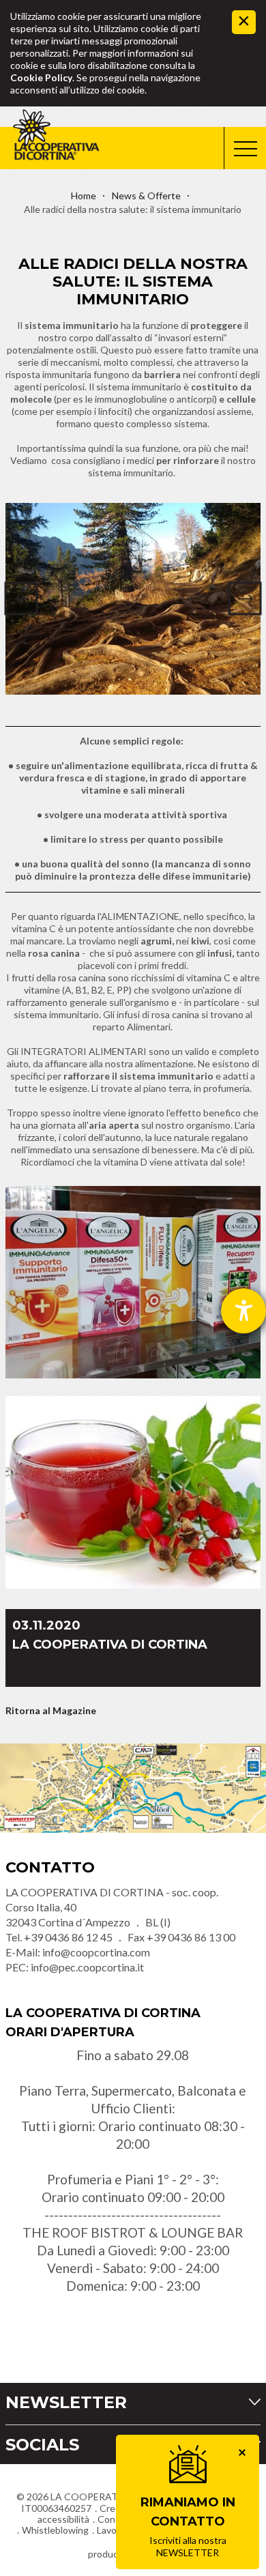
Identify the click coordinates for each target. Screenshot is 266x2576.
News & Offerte (146, 196)
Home (84, 196)
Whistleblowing (55, 2530)
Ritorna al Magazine (51, 1710)
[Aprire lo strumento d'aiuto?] (243, 1311)
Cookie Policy (41, 77)
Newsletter (66, 2402)
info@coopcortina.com (96, 1952)
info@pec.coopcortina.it (87, 1967)
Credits (116, 2508)
